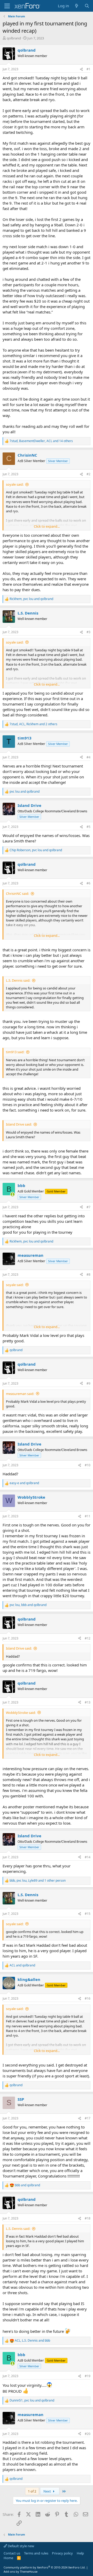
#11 (88, 1516)
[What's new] (77, 6)
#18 (88, 2218)
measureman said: (20, 1394)
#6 (88, 883)
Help (80, 2553)
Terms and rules (36, 2553)
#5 (88, 827)
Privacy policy (62, 2553)
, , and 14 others (41, 441)
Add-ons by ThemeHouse (21, 2571)
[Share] (81, 69)
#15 (88, 1914)
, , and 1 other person (38, 1881)
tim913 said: (15, 1052)
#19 (88, 2376)
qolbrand (14, 38)
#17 (88, 2118)
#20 (88, 2434)
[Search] (87, 6)
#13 (88, 1702)
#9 (88, 1383)
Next (48, 2491)
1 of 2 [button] (32, 2491)
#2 (88, 474)
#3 (88, 632)
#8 (88, 1275)
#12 (88, 1638)
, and (31, 599)
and (25, 792)
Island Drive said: (19, 1124)
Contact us (12, 2553)
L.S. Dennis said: (18, 980)
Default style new (21, 2546)
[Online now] (13, 1194)
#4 (88, 757)
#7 (88, 1207)
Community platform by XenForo (45, 2567)
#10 (88, 1465)
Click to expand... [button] (47, 526)
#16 (88, 1998)
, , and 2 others (33, 724)
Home (8, 2558)
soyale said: (15, 484)
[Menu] (7, 6)
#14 (88, 1857)
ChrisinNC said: (17, 893)
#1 (88, 69)
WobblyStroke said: (21, 1713)
